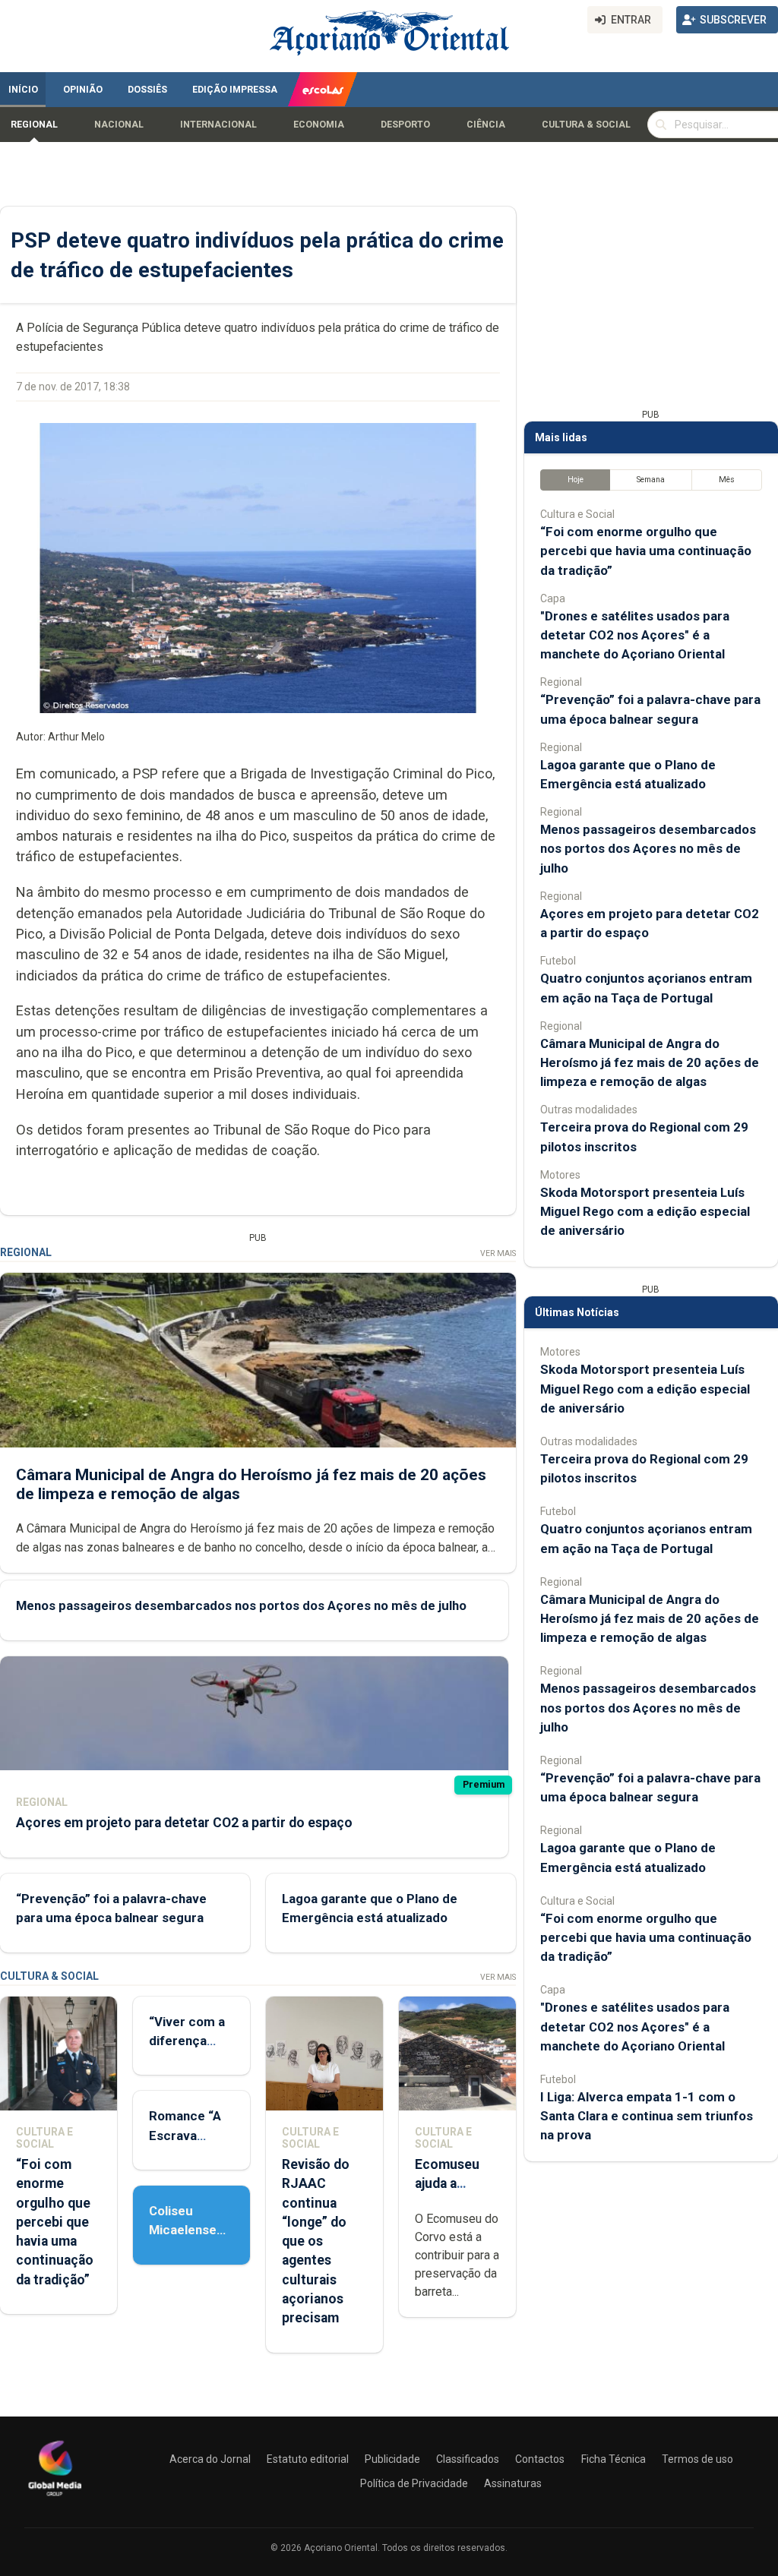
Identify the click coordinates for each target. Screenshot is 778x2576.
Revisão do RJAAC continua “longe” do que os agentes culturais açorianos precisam (316, 2241)
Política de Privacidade (414, 2483)
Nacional (119, 125)
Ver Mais (498, 1253)
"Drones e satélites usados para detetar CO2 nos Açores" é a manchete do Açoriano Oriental (635, 635)
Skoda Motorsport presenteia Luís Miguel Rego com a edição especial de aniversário (645, 1211)
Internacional (218, 125)
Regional (34, 125)
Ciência (486, 125)
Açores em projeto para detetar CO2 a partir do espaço (184, 1823)
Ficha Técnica (614, 2459)
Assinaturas (513, 2483)
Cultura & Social (586, 125)
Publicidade (392, 2459)
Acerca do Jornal (210, 2459)
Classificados (468, 2459)
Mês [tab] (727, 480)
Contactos (540, 2459)
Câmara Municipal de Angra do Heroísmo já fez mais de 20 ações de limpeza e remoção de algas (650, 1062)
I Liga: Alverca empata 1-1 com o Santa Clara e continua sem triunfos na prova (647, 2116)
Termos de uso (697, 2459)
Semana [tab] (651, 480)
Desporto (405, 125)
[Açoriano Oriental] (55, 2498)
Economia (319, 125)
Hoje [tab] (576, 480)
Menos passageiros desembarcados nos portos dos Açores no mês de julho (241, 1605)
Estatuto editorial (308, 2459)
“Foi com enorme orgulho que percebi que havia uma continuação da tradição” (55, 2222)
